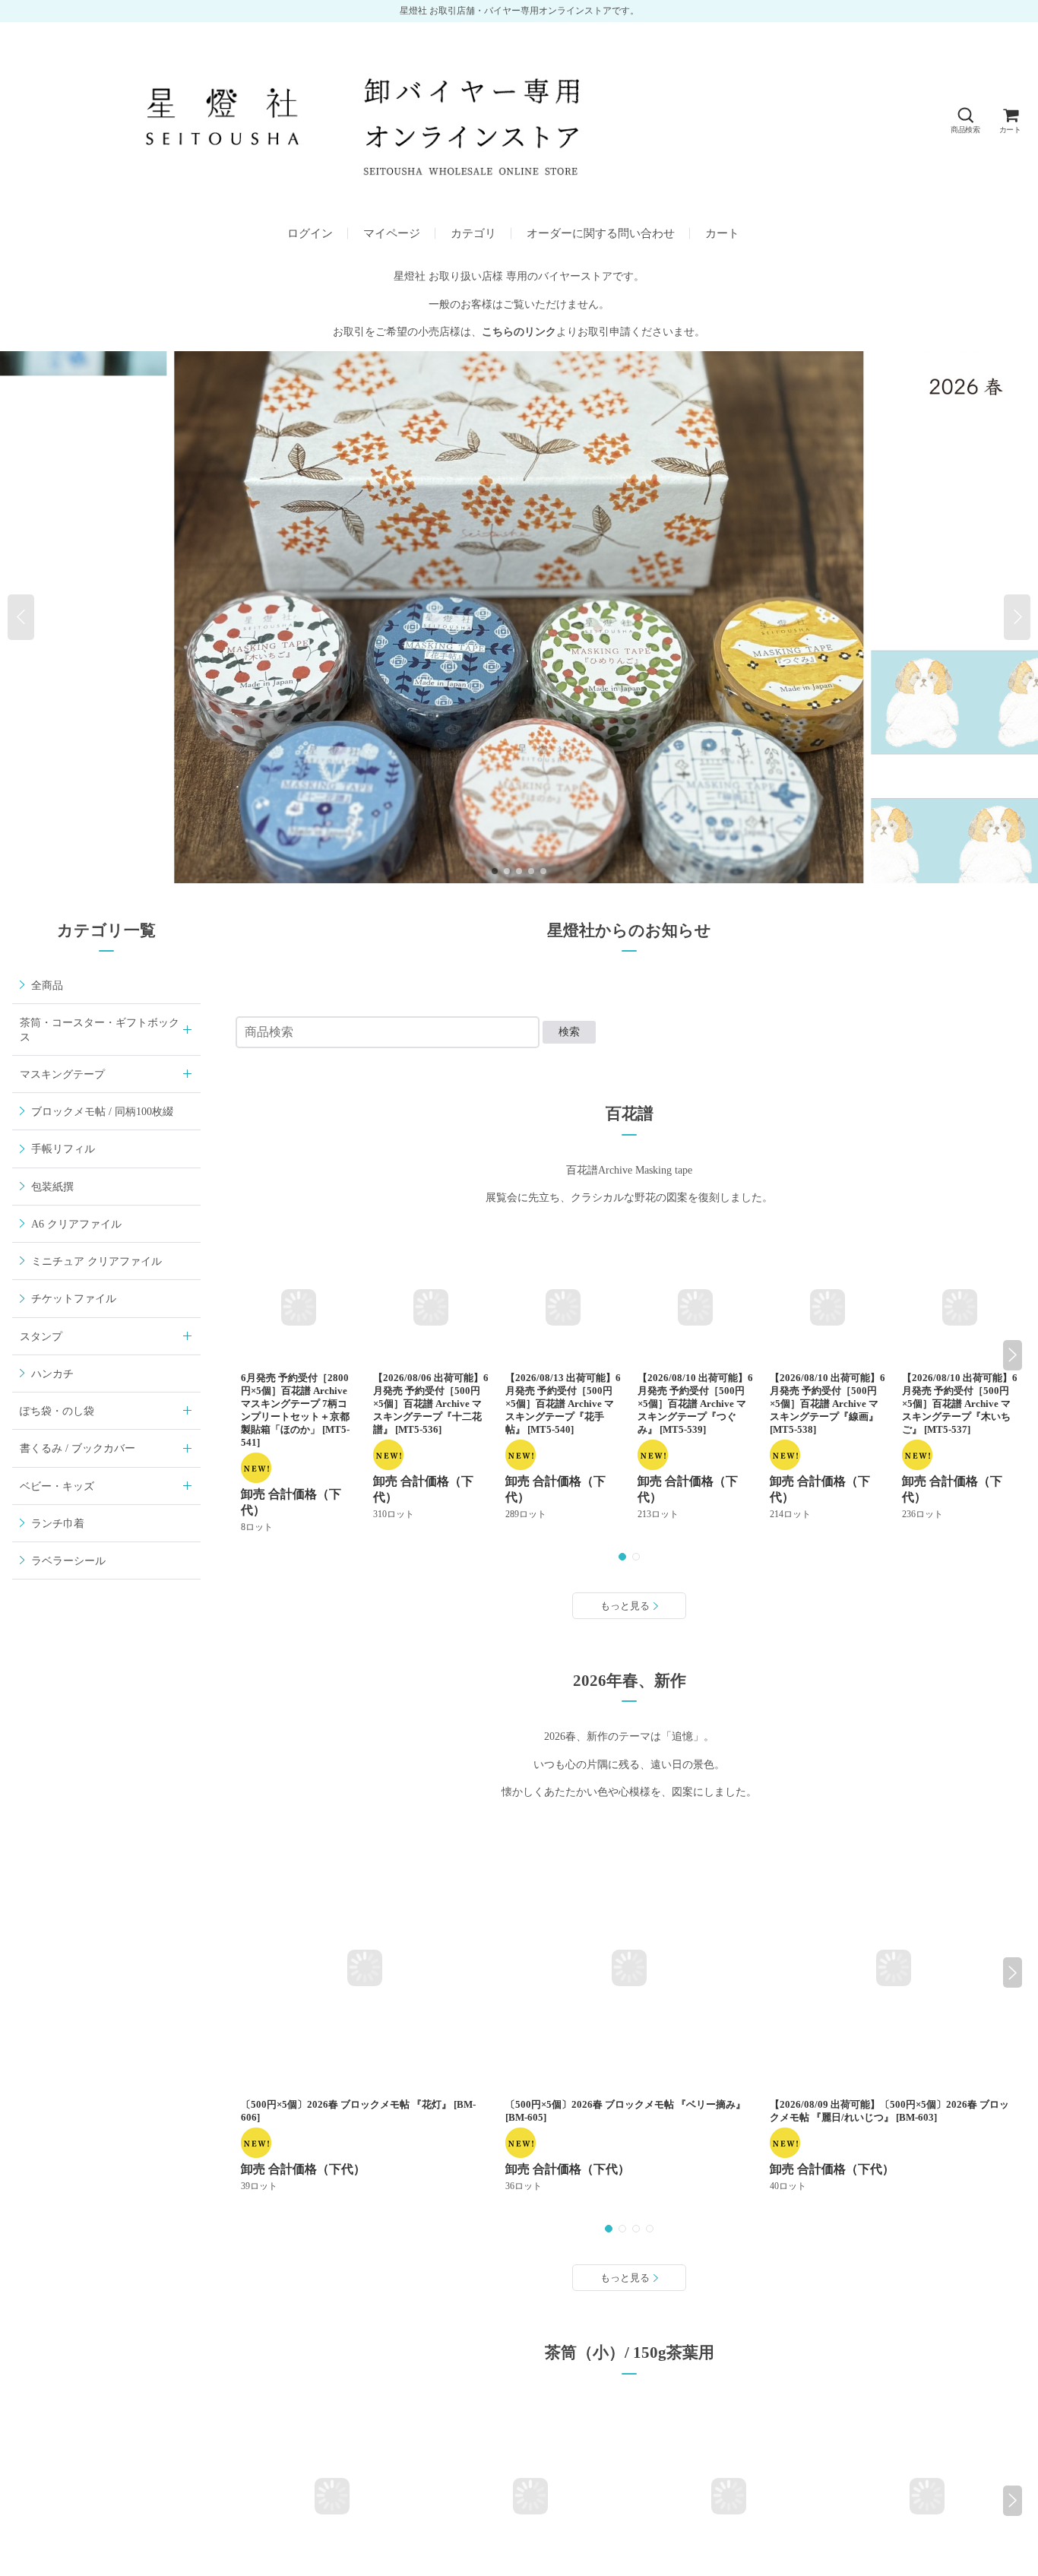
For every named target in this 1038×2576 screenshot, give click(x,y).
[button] (965, 120)
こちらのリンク (519, 331)
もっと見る (625, 1606)
